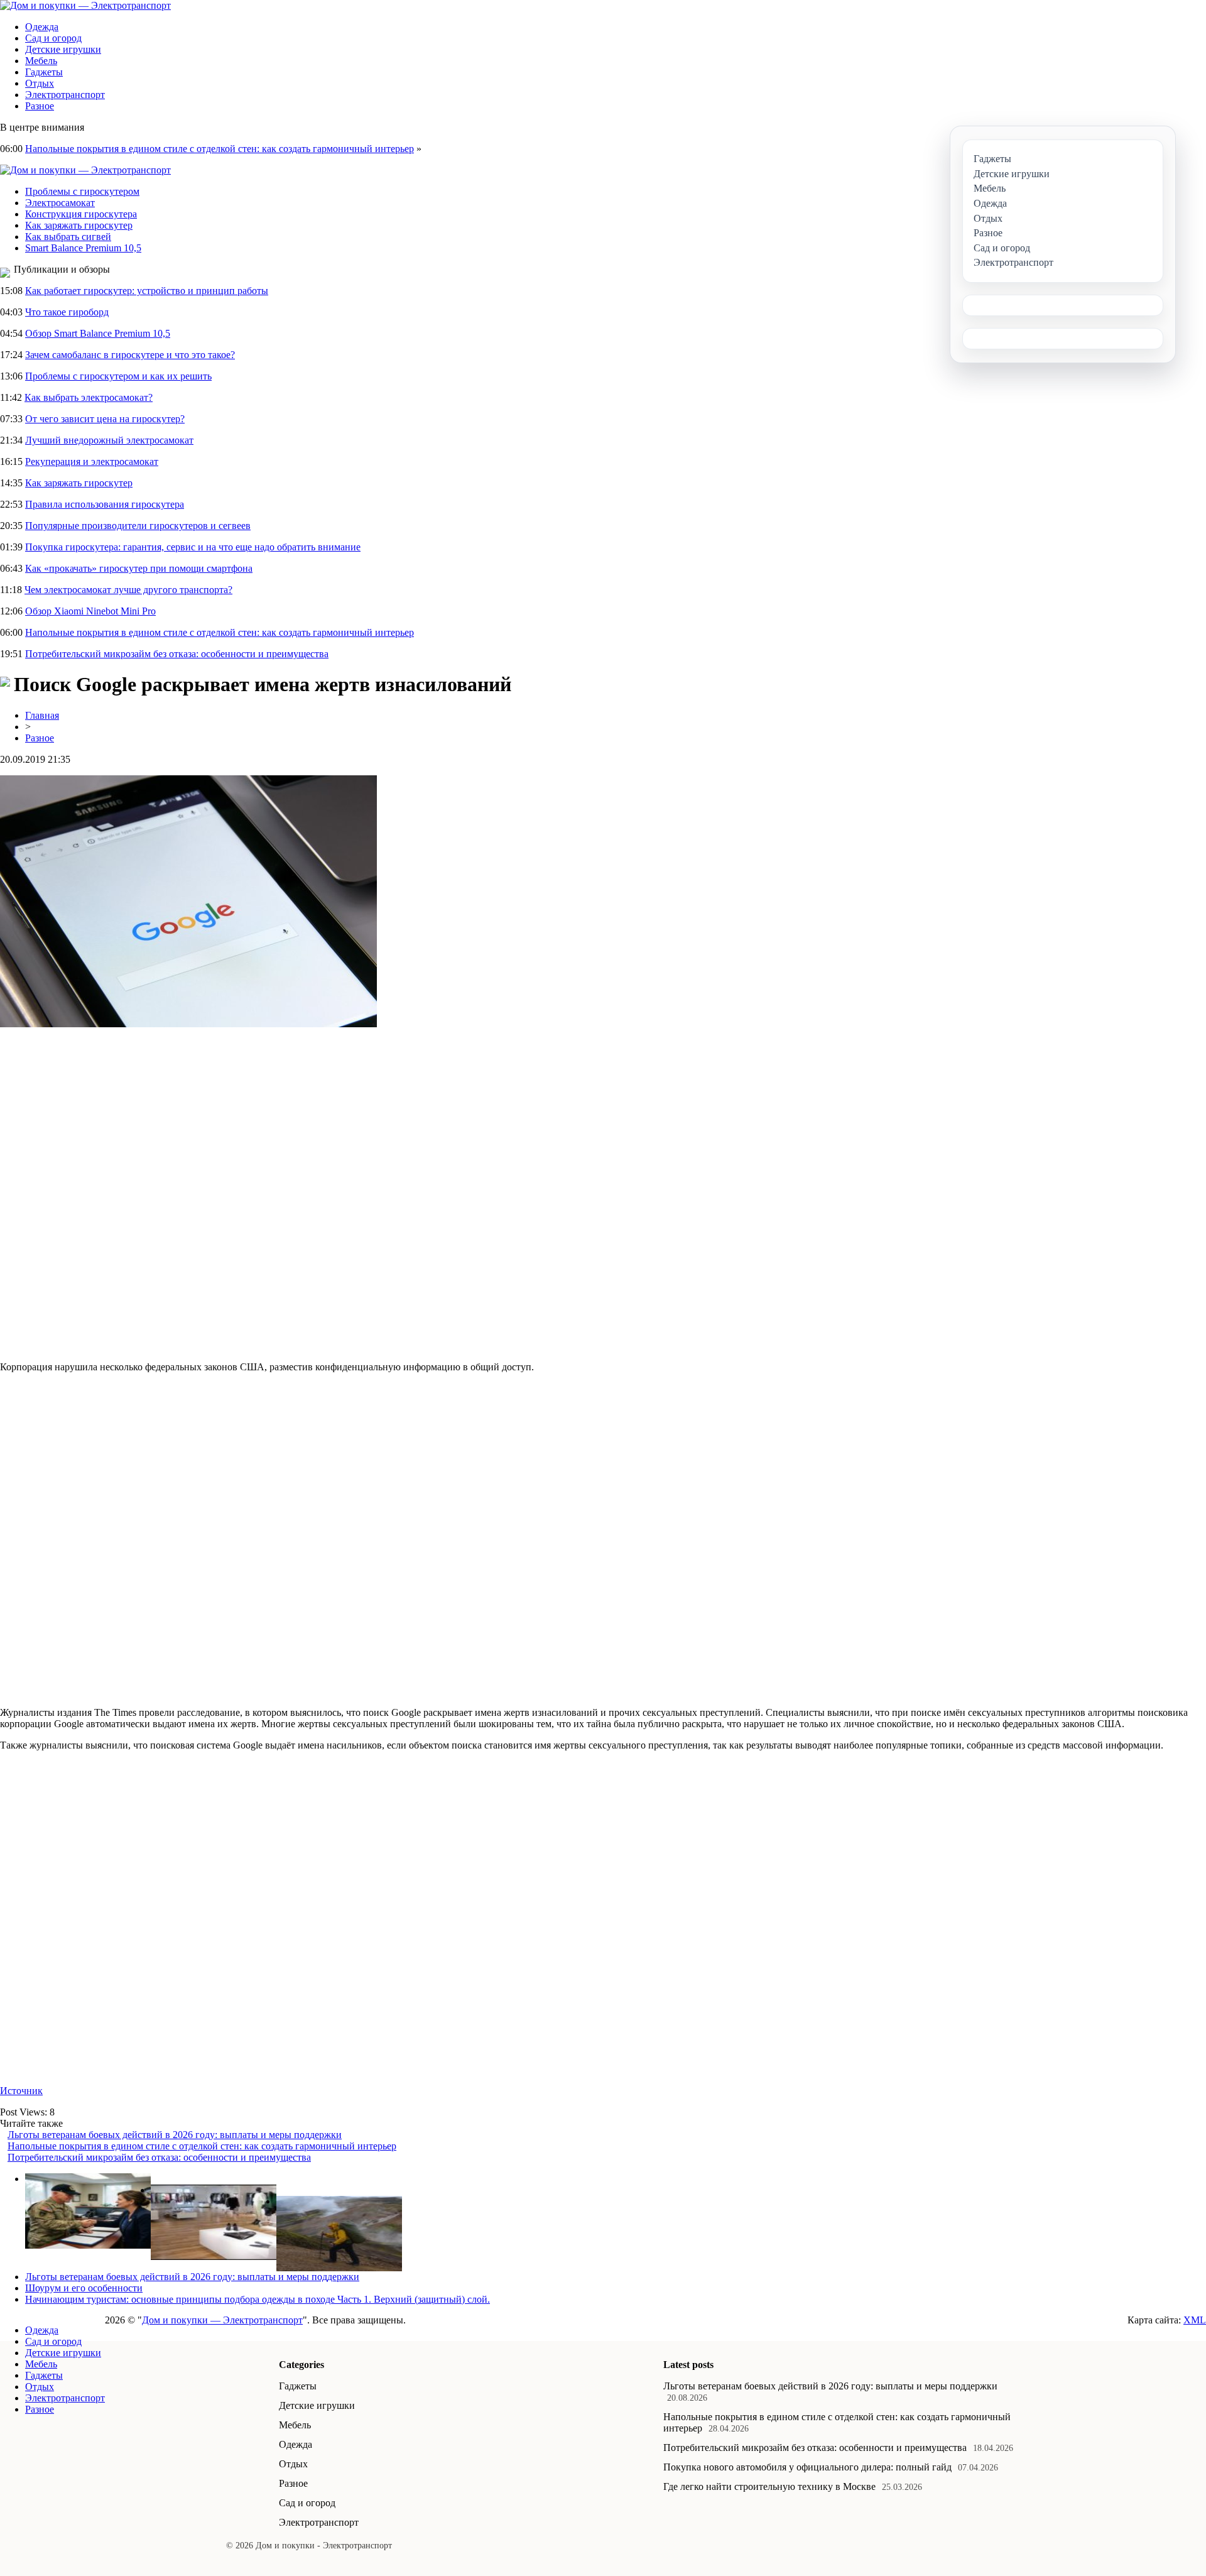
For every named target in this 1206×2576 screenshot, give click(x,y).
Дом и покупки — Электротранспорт (222, 2320)
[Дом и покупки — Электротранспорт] (85, 5)
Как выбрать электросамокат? (89, 397)
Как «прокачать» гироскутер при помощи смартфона (139, 568)
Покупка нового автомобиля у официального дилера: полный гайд (807, 2467)
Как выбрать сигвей (68, 237)
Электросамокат (60, 203)
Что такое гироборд (67, 312)
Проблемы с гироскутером (82, 191)
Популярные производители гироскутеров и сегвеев (138, 526)
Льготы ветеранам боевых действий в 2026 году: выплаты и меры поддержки (175, 2135)
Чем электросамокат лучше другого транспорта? (128, 590)
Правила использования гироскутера (105, 504)
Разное (40, 106)
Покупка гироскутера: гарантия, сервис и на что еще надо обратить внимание (193, 547)
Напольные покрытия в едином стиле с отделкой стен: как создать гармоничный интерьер (220, 149)
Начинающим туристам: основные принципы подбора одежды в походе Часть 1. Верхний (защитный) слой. (258, 2299)
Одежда (42, 27)
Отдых (40, 83)
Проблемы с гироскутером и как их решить (118, 376)
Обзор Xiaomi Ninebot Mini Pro (90, 611)
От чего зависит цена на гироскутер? (105, 419)
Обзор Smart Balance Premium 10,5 (98, 333)
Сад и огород (53, 38)
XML (1195, 2320)
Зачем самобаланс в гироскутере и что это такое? (130, 355)
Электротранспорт (65, 95)
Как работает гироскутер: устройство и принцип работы (147, 291)
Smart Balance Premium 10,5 (83, 248)
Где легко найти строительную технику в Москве (769, 2486)
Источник (21, 2091)
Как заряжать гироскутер (79, 225)
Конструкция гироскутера (81, 214)
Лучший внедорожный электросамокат (109, 440)
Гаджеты (44, 72)
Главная (42, 715)
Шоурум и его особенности (84, 2288)
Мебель (41, 61)
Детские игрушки (63, 49)
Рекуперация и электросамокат (92, 461)
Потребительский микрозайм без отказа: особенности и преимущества (177, 654)
